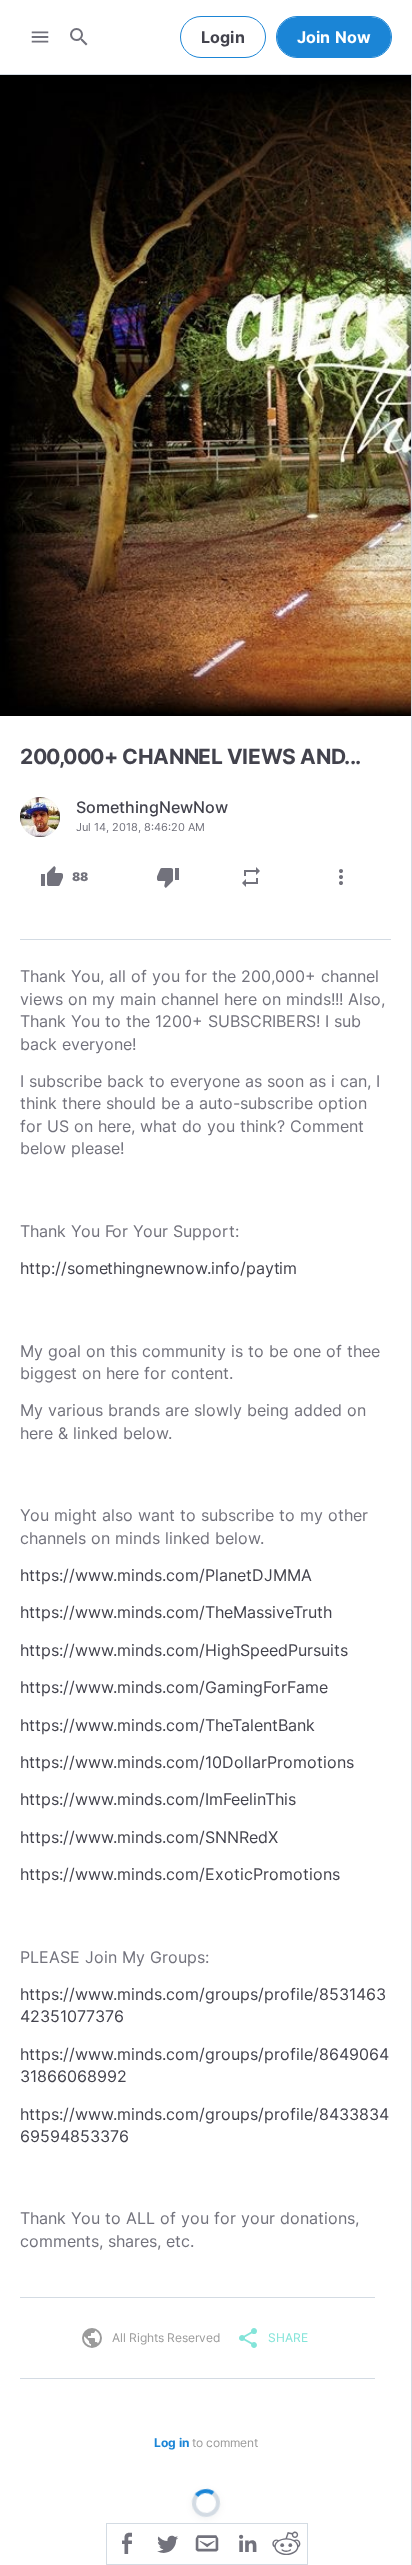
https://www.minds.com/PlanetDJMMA (166, 1575)
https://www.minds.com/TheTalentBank (167, 1725)
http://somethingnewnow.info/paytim (158, 1268)
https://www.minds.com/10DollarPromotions (187, 1762)
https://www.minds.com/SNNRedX (149, 1837)
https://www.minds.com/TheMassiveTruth (176, 1612)
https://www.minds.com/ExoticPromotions (180, 1874)
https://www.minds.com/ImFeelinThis (158, 1799)
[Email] (207, 2542)
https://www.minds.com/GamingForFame (174, 1687)
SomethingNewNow (152, 807)
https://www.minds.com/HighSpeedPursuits (184, 1650)
